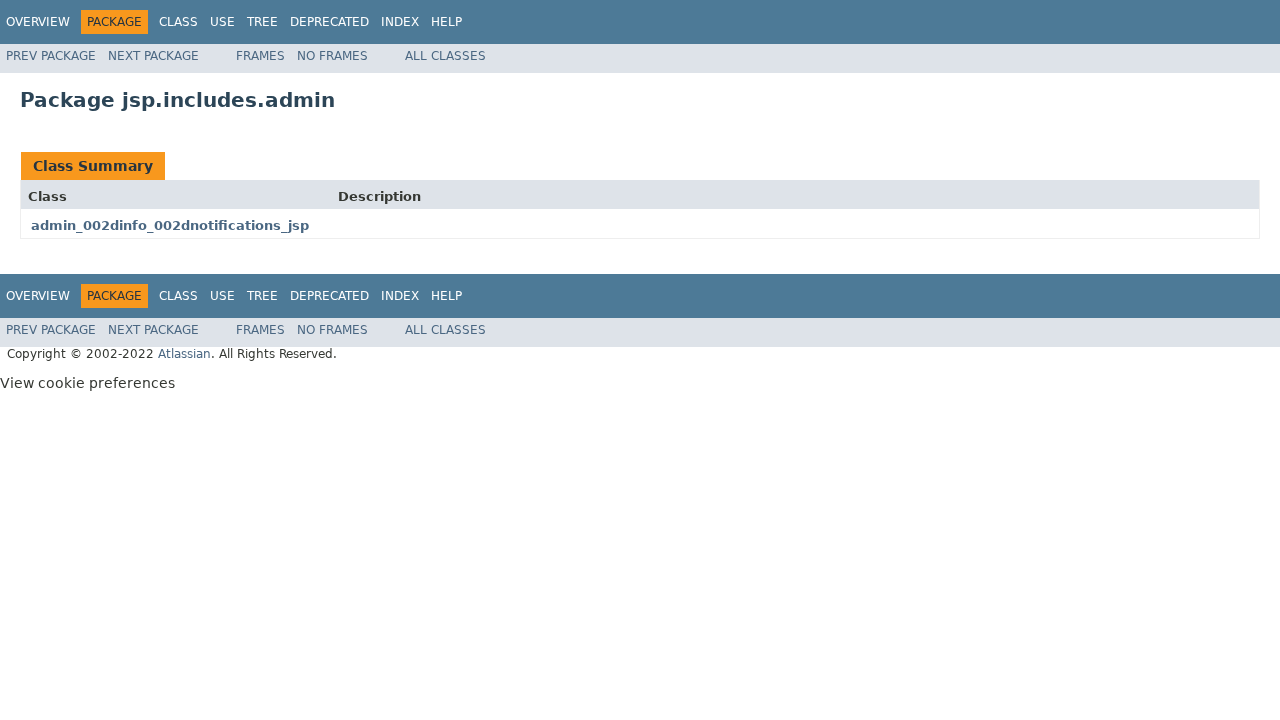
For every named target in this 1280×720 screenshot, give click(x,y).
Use (222, 22)
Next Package (153, 56)
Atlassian (184, 354)
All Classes (445, 56)
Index (400, 22)
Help (446, 22)
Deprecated (329, 22)
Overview (38, 22)
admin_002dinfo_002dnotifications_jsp (170, 225)
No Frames (332, 56)
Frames (260, 56)
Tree (262, 22)
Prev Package (51, 56)
